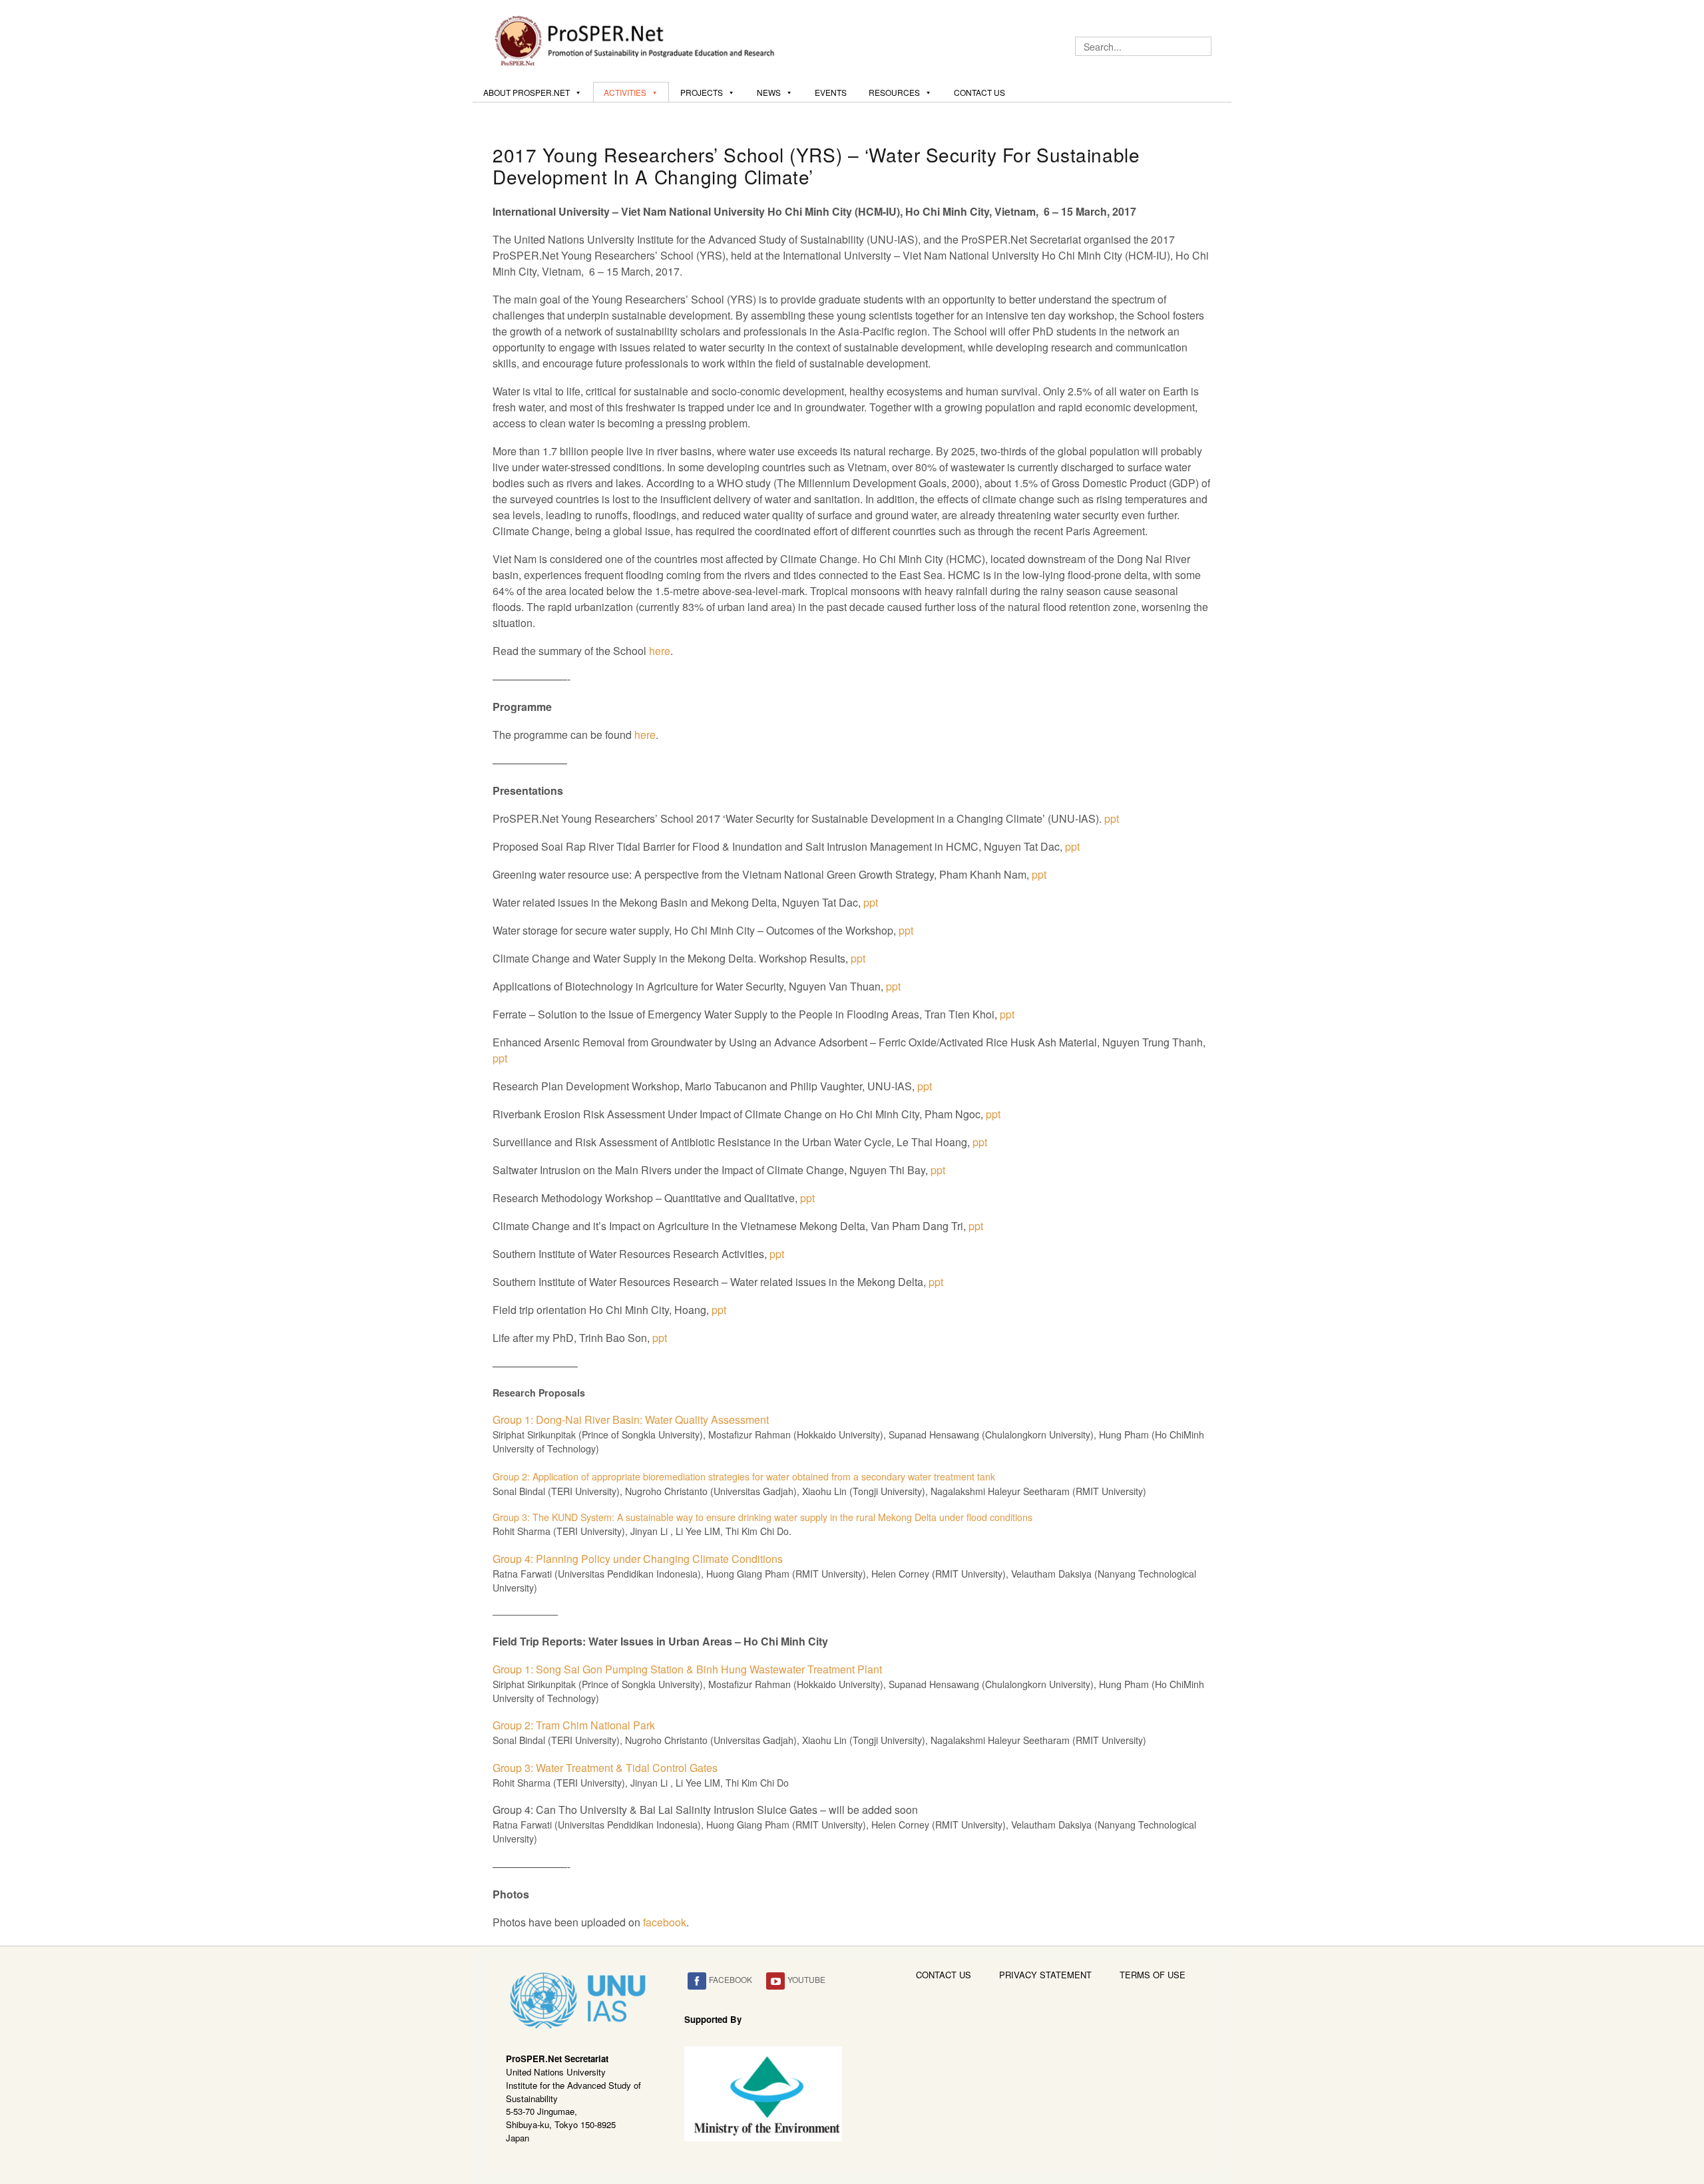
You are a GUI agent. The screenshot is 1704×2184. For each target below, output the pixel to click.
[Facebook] (697, 1981)
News (769, 92)
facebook (665, 1922)
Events (831, 92)
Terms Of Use (1153, 1975)
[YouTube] (775, 1981)
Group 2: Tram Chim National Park (574, 1725)
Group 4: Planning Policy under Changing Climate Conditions (638, 1559)
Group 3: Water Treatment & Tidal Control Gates (605, 1768)
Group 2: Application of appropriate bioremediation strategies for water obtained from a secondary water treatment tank (744, 1476)
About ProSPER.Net (527, 92)
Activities (625, 92)
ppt (1112, 818)
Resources (894, 92)
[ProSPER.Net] (636, 39)
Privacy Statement (1045, 1975)
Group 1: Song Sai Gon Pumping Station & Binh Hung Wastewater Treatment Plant (687, 1669)
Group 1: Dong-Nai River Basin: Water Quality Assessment (631, 1420)
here (660, 651)
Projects (702, 92)
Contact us (979, 92)
